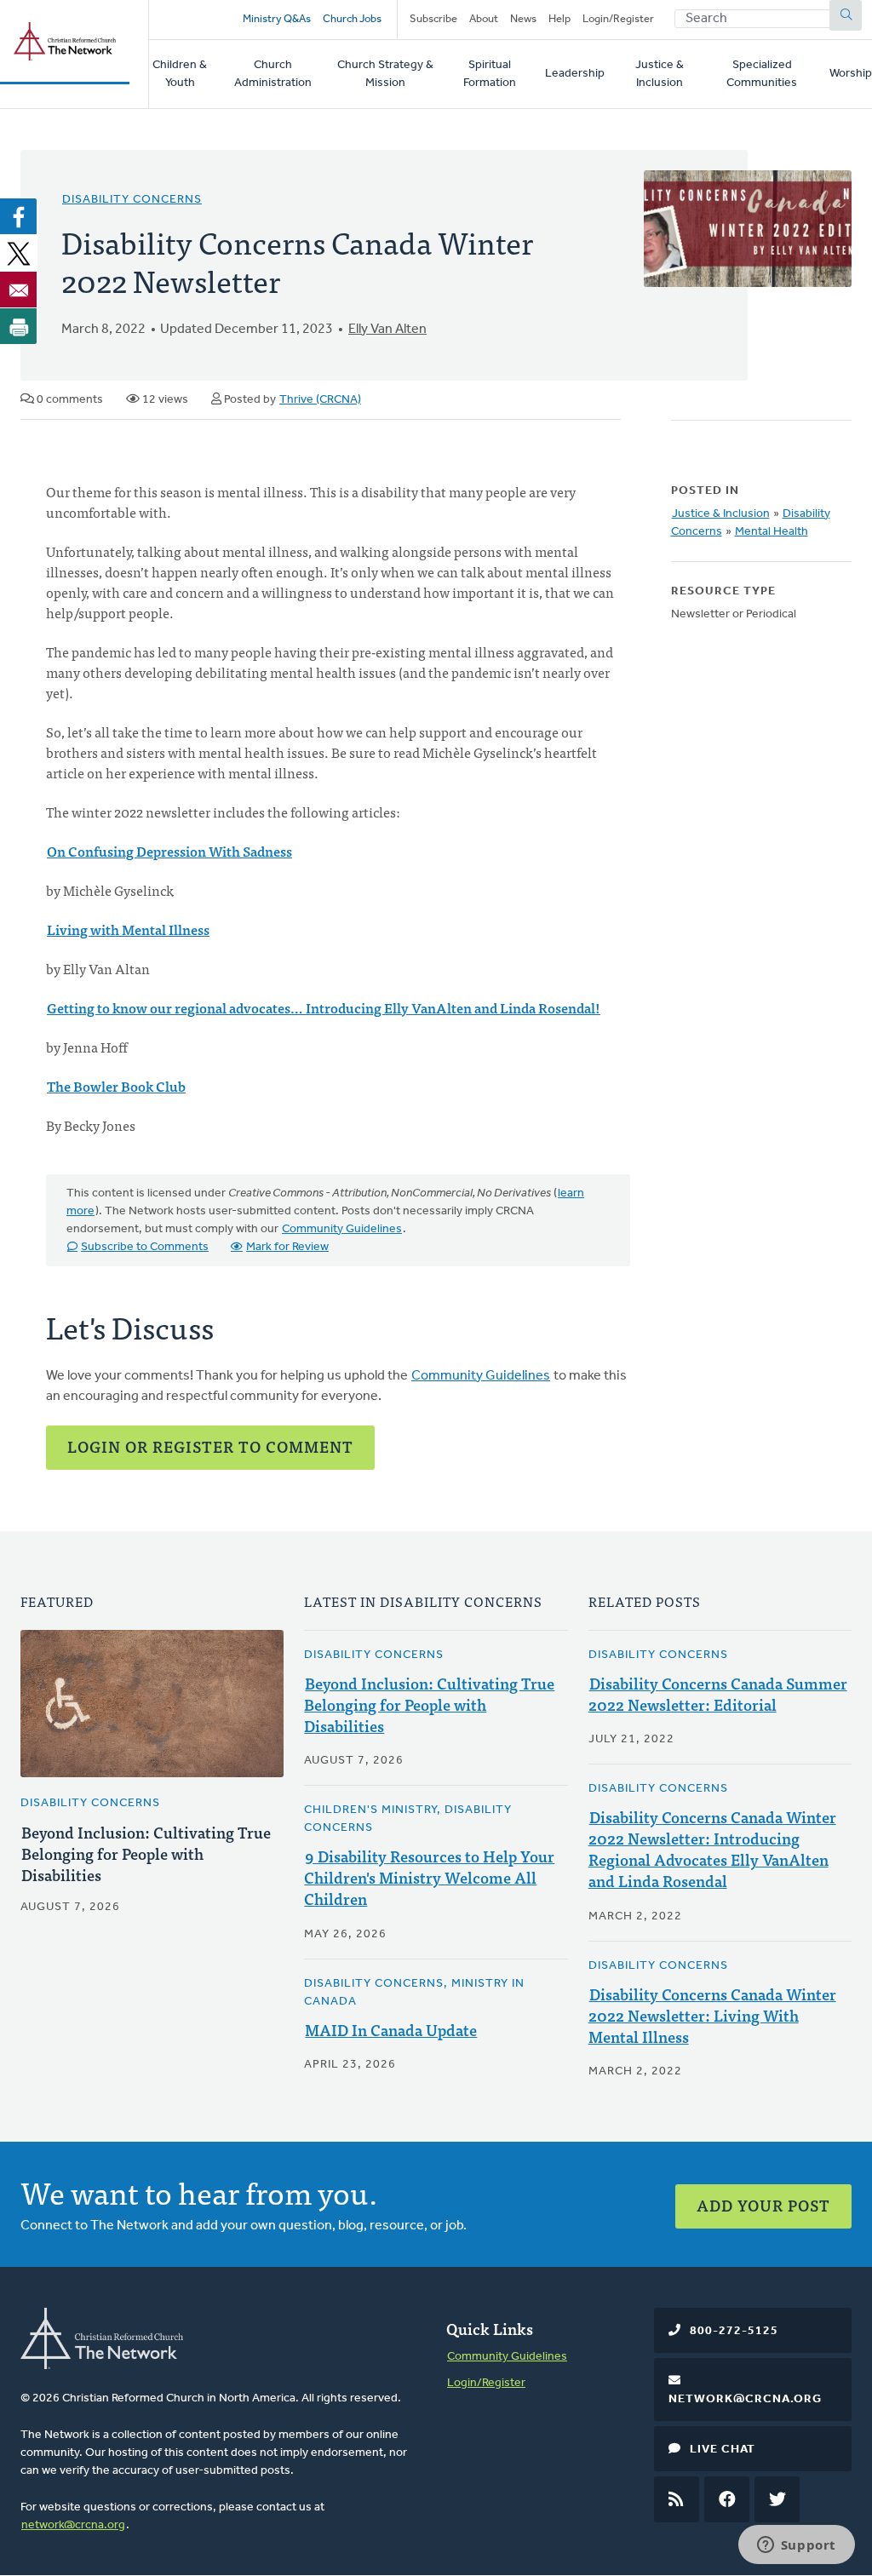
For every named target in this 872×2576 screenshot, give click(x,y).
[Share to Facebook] (19, 216)
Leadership (575, 74)
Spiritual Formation (490, 74)
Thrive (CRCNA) (320, 400)
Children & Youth (180, 74)
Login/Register (618, 19)
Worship (851, 74)
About (484, 19)
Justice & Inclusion (660, 74)
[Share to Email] (19, 290)
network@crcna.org (73, 2525)
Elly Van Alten (387, 330)
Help (559, 19)
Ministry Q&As (277, 19)
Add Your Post (763, 2205)
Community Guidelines (342, 1229)
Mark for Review (287, 1247)
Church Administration (273, 74)
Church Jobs (352, 19)
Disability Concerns (132, 200)
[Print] (19, 326)
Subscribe (433, 19)
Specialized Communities (762, 74)
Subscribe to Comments (145, 1247)
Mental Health (772, 532)
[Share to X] (19, 253)
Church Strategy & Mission (385, 74)
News (523, 19)
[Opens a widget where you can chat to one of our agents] (796, 2546)
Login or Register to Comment (210, 1446)
